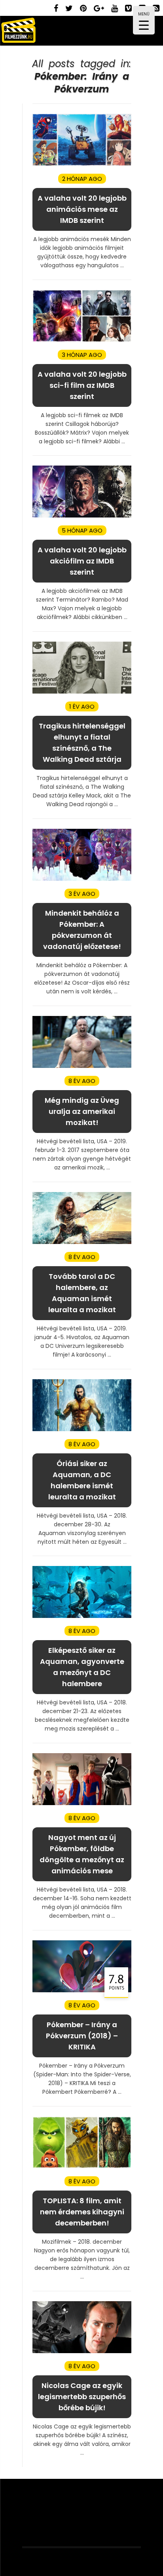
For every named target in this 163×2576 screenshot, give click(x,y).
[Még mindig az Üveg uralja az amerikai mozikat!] (82, 1066)
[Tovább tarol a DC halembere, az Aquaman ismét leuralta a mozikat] (82, 1242)
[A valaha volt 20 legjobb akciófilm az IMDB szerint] (82, 516)
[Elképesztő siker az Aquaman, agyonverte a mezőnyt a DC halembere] (82, 1616)
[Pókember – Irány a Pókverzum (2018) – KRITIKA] (82, 1990)
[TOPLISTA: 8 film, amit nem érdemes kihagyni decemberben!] (82, 2167)
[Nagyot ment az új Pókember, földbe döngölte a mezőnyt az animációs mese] (82, 1803)
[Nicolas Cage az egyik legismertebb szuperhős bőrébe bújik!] (82, 2351)
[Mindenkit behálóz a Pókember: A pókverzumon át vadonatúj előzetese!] (82, 879)
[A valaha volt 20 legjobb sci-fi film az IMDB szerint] (82, 340)
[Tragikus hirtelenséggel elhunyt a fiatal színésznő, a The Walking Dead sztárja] (82, 692)
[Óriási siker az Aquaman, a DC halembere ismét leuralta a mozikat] (82, 1429)
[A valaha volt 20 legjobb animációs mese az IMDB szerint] (82, 164)
